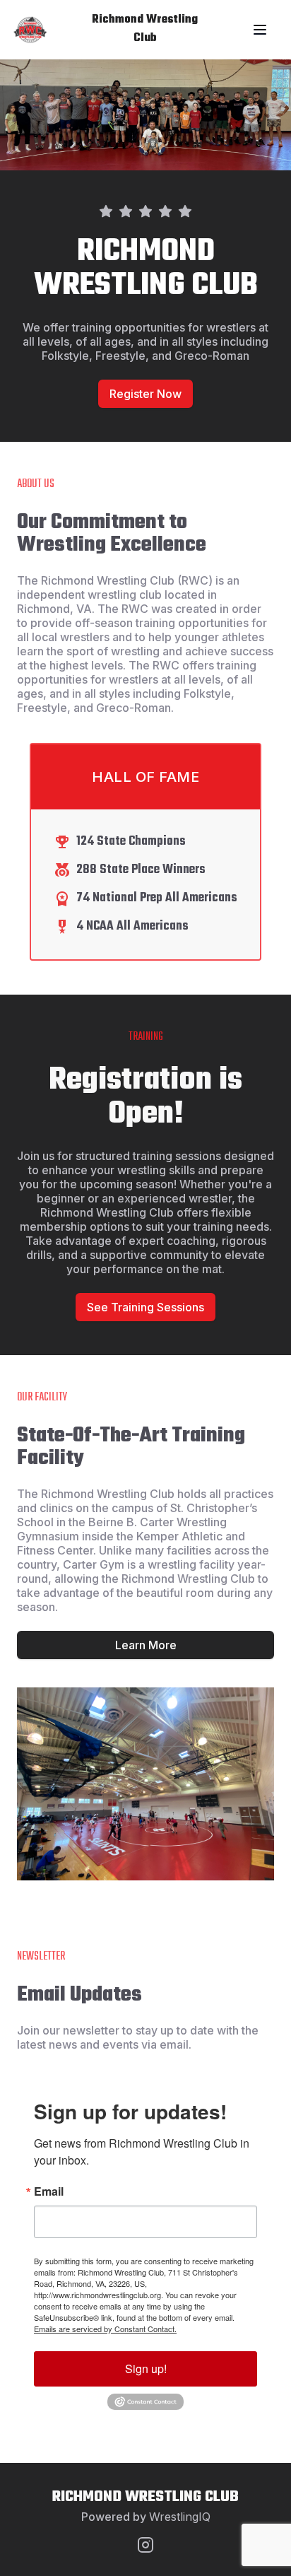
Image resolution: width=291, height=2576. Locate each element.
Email (49, 2191)
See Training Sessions (145, 1307)
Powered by (146, 2517)
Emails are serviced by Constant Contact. (105, 2329)
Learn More (146, 1645)
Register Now (145, 394)
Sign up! (146, 2369)
